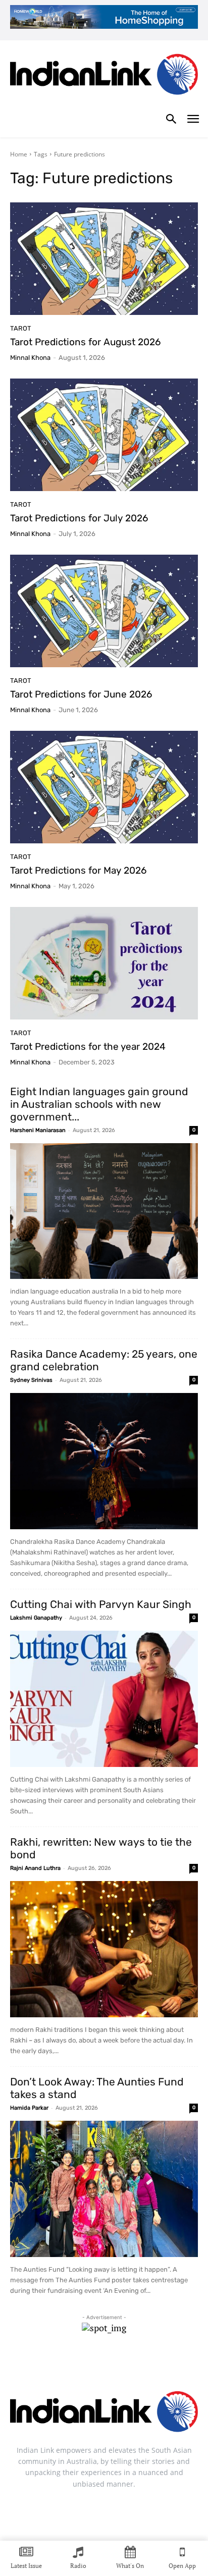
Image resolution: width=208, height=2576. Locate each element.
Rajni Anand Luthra (35, 1868)
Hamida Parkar (29, 2108)
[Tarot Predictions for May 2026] (104, 787)
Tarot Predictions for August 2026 (85, 342)
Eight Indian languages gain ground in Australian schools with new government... (99, 1104)
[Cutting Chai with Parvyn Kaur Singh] (104, 1699)
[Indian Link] (104, 76)
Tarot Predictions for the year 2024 (88, 1046)
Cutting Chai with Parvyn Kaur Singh (101, 1604)
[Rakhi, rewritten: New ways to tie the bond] (104, 1949)
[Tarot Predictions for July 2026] (104, 435)
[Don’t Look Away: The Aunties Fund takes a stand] (104, 2189)
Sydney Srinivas (31, 1380)
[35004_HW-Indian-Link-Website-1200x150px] (104, 17)
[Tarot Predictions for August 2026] (104, 259)
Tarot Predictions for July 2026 (79, 518)
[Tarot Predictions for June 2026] (104, 611)
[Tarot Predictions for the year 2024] (104, 963)
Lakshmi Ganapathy (36, 1618)
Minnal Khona (30, 358)
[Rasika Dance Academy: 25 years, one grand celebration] (104, 1461)
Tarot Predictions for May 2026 (78, 870)
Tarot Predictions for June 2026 (81, 694)
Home (19, 154)
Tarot (21, 328)
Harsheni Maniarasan (38, 1130)
